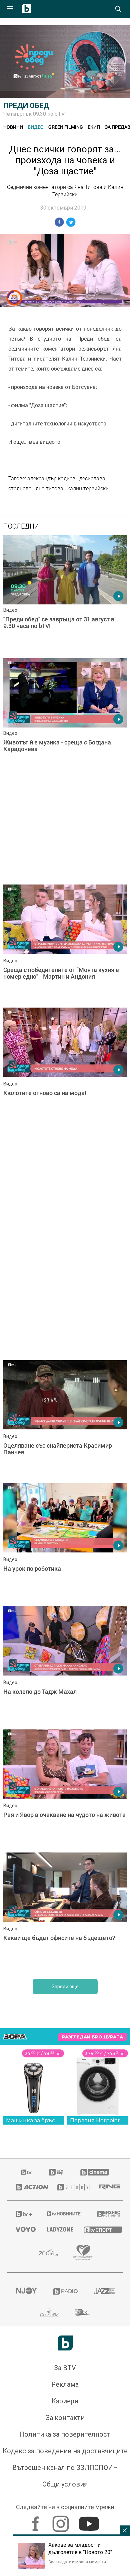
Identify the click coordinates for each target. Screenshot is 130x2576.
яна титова (49, 488)
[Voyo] (23, 2229)
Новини (13, 127)
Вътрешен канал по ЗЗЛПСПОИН (65, 2468)
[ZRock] (83, 2313)
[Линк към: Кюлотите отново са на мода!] (65, 1067)
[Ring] (107, 2187)
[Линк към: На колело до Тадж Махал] (65, 1666)
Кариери (65, 2401)
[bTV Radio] (65, 2291)
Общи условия (65, 2484)
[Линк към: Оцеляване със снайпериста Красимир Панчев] (65, 1420)
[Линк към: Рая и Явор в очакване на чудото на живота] (65, 1789)
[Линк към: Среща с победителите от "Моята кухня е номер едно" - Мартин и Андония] (65, 944)
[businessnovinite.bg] (106, 2214)
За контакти (65, 2418)
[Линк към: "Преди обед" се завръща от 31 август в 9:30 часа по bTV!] (65, 595)
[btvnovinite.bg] (63, 2214)
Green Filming (66, 127)
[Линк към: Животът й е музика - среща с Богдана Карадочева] (65, 718)
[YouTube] (90, 2520)
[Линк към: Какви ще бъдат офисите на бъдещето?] (65, 1912)
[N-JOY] (26, 2291)
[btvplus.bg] (22, 2214)
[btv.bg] (27, 2172)
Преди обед (26, 106)
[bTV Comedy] (56, 2172)
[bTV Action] (28, 2187)
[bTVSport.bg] (99, 2230)
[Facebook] (36, 2520)
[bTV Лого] (65, 2343)
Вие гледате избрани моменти (77, 2562)
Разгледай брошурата (92, 2037)
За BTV (65, 2368)
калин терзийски (88, 488)
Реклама (65, 2384)
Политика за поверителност (65, 2434)
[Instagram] (61, 2520)
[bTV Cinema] (95, 2172)
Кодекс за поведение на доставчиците (65, 2451)
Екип (94, 127)
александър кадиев (51, 478)
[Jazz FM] (104, 2291)
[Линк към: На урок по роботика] (65, 1543)
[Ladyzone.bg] (57, 2229)
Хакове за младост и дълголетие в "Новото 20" (80, 2548)
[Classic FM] (49, 2313)
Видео (36, 127)
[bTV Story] (70, 2187)
